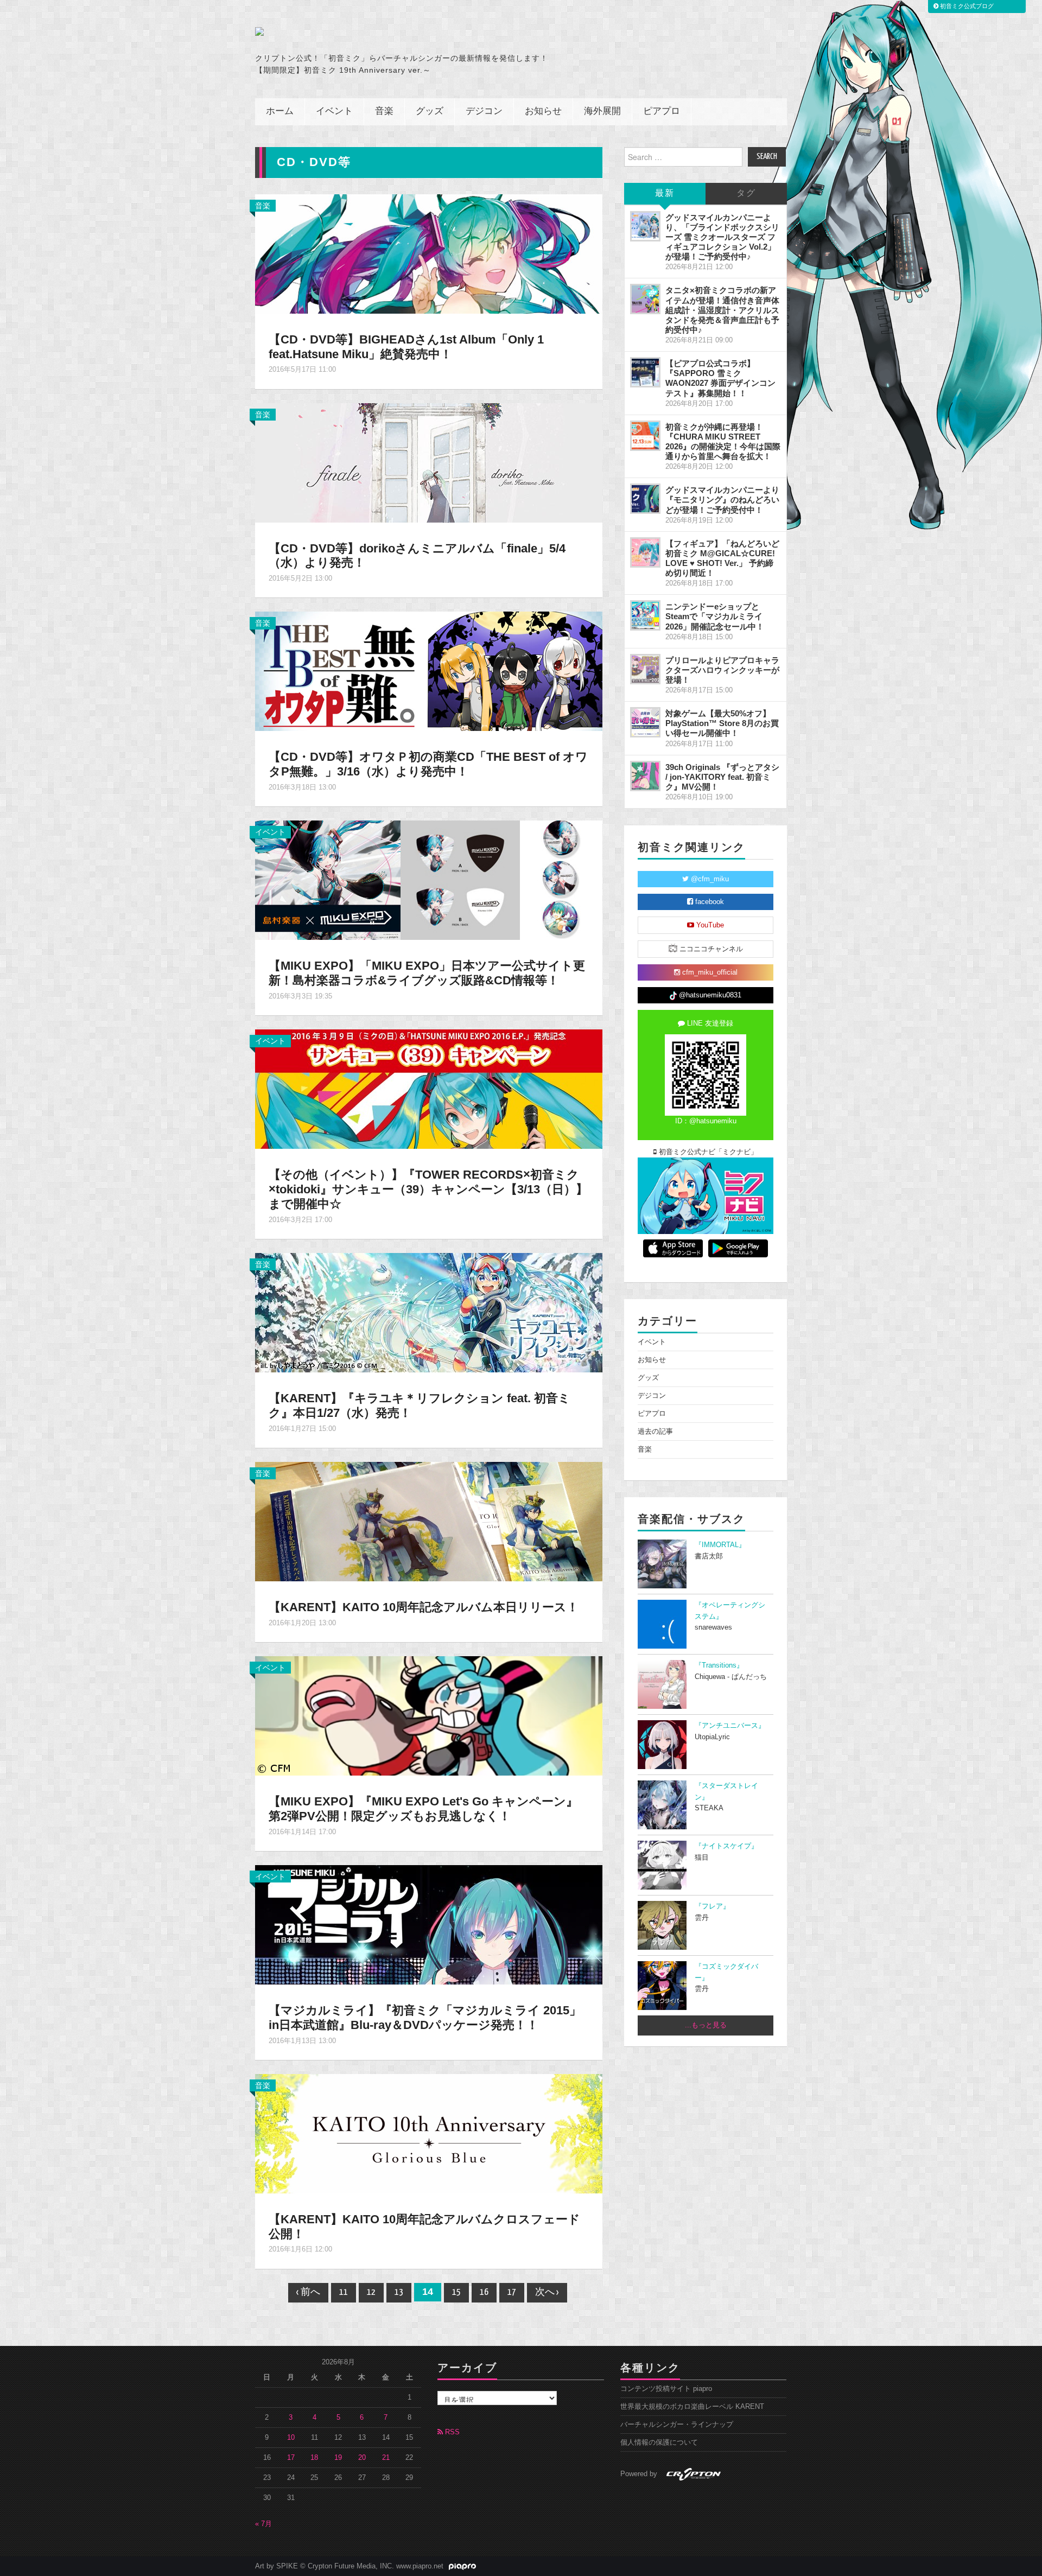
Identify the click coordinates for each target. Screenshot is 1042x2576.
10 (291, 2438)
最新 (665, 193)
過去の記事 (655, 1432)
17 (512, 2292)
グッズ (430, 112)
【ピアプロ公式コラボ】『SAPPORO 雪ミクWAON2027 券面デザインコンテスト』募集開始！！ (720, 378)
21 (386, 2458)
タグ (746, 193)
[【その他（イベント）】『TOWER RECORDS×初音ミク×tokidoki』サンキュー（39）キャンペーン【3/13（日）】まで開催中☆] (429, 1089)
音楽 (384, 112)
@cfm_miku (709, 879)
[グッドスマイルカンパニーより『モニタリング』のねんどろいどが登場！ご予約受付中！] (645, 499)
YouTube (709, 925)
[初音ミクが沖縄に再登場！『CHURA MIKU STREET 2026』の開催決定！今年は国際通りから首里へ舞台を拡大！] (645, 436)
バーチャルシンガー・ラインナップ (677, 2425)
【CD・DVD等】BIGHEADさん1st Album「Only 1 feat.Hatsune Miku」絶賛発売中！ (406, 347)
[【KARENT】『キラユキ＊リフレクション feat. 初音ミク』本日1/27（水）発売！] (429, 1312)
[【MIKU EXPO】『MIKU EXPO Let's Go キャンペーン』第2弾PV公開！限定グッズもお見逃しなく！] (429, 1715)
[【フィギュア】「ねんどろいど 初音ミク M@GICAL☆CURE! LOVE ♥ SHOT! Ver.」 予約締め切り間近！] (645, 552)
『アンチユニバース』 (730, 1726)
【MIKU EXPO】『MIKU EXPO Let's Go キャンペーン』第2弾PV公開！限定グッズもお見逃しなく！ (423, 1809)
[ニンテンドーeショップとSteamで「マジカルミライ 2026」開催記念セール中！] (645, 615)
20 (362, 2458)
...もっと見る (706, 2025)
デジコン (484, 112)
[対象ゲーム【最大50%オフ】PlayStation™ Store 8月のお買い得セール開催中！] (645, 722)
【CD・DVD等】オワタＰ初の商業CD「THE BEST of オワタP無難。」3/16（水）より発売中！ (428, 764)
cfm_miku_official (709, 972)
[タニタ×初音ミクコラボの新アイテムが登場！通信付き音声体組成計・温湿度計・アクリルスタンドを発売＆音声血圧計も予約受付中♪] (645, 299)
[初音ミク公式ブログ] (361, 31)
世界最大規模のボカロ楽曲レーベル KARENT (692, 2407)
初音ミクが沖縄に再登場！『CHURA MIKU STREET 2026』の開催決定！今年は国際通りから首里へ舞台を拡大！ (723, 441)
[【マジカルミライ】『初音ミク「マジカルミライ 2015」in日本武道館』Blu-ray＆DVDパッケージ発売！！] (429, 1924)
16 (484, 2292)
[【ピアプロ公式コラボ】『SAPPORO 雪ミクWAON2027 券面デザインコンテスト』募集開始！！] (645, 372)
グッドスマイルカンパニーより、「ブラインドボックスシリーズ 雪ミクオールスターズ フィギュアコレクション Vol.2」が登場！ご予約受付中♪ (722, 237)
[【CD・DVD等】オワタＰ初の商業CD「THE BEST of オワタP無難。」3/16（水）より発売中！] (429, 671)
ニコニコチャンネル (710, 949)
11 (344, 2292)
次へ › (547, 2292)
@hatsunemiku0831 (709, 995)
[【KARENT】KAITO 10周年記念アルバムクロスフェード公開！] (429, 2133)
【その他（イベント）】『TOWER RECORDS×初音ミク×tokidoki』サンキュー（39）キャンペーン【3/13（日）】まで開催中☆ (428, 1189)
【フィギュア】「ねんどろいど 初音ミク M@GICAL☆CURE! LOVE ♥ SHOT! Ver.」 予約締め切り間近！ (722, 558)
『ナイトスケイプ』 (726, 1846)
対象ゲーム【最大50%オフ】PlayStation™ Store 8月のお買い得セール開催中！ (722, 723)
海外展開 (602, 112)
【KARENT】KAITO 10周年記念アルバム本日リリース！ (424, 1607)
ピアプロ (662, 112)
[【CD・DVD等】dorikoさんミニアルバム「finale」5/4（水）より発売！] (429, 462)
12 (371, 2292)
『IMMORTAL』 (720, 1545)
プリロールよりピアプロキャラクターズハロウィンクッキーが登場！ (722, 670)
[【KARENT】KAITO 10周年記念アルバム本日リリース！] (429, 1521)
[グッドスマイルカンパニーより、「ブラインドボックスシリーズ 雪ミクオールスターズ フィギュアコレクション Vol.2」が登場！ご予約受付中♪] (645, 226)
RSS (451, 2432)
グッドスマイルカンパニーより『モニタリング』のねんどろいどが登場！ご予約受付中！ (722, 500)
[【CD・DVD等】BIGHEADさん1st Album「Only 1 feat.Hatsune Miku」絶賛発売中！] (429, 253)
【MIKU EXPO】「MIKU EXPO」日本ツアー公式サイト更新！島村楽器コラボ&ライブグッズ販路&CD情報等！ (427, 973)
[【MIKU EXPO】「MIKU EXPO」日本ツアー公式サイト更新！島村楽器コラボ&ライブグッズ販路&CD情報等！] (429, 880)
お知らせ (543, 112)
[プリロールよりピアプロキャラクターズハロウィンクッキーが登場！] (645, 669)
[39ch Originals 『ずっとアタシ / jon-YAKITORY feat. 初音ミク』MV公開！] (645, 776)
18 (314, 2458)
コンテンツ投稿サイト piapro (666, 2389)
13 (399, 2292)
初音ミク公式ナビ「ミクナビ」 (707, 1152)
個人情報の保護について (659, 2443)
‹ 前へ (308, 2292)
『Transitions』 (719, 1665)
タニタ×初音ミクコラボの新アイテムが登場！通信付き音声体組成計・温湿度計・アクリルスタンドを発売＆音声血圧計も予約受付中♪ (722, 310)
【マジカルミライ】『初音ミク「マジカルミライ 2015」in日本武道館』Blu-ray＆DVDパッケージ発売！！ (425, 2018)
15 (456, 2292)
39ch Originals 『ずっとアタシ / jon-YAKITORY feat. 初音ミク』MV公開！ (722, 777)
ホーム (280, 112)
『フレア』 (712, 1906)
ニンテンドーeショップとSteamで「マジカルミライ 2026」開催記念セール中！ (715, 616)
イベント (334, 112)
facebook (709, 902)
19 (338, 2458)
